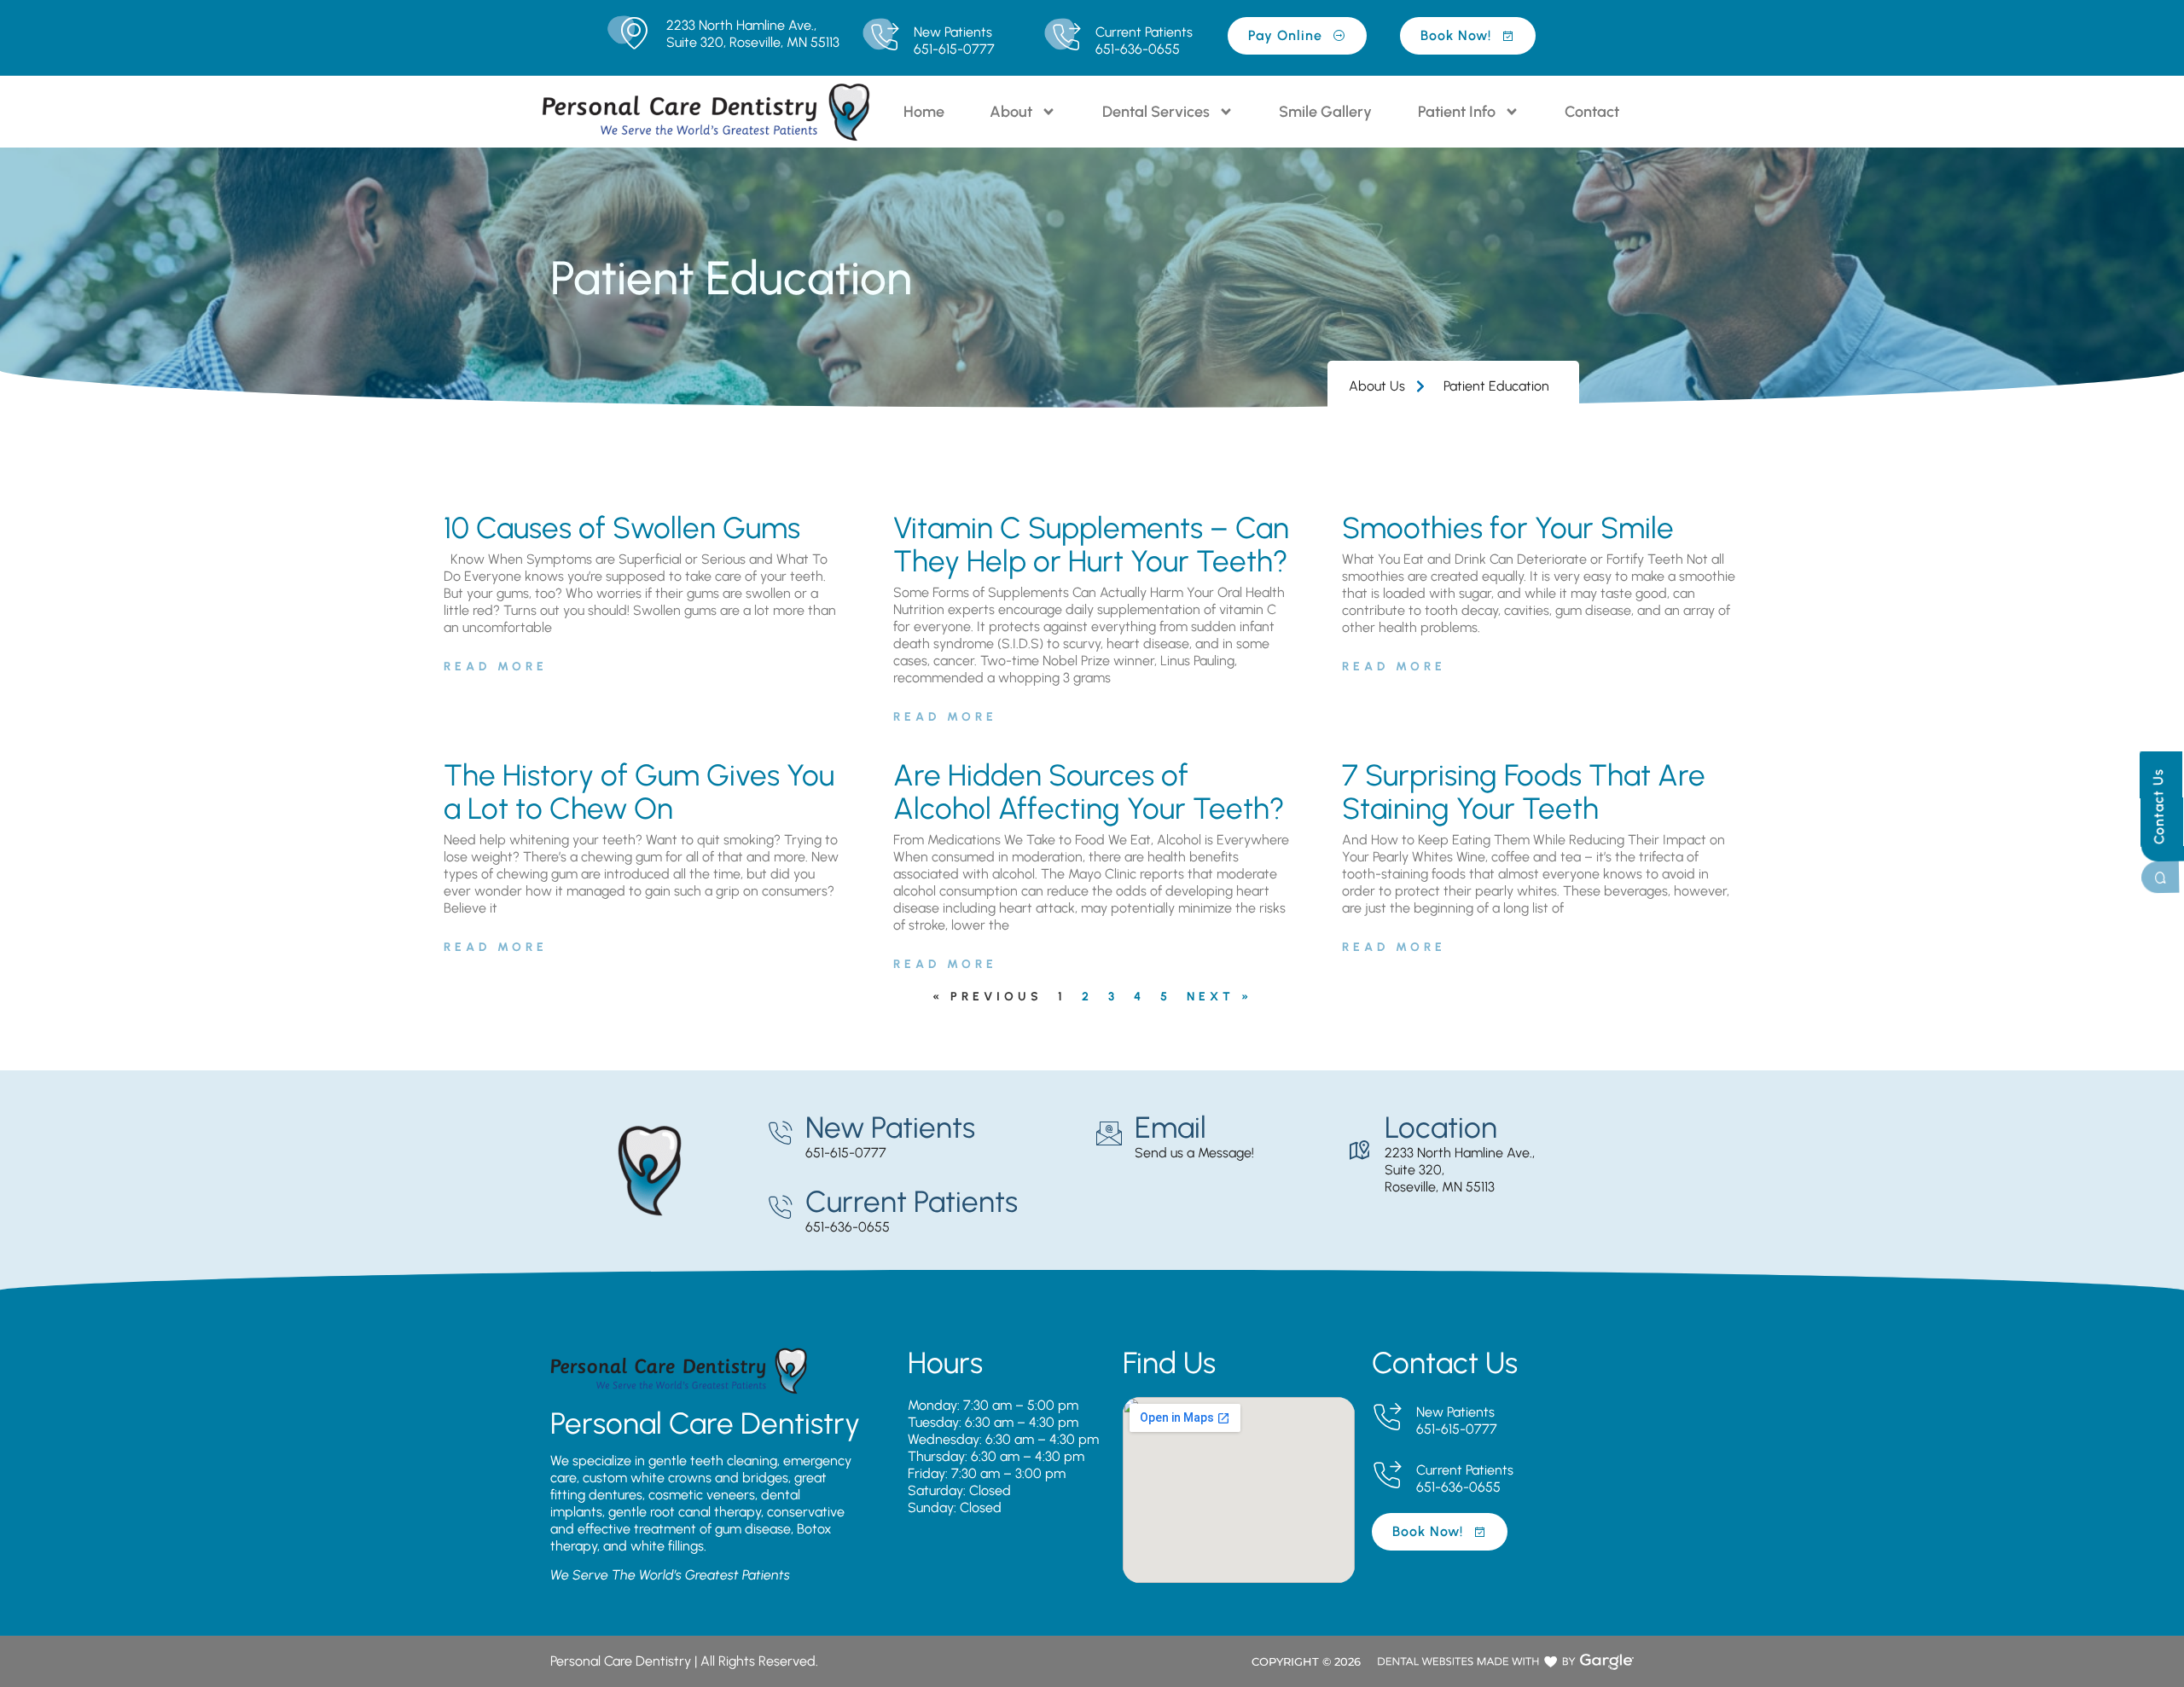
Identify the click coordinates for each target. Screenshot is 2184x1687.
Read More (496, 667)
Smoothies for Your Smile (1508, 528)
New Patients (953, 32)
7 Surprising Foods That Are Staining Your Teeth (1524, 792)
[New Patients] (884, 38)
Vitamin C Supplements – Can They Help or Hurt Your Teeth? (1091, 545)
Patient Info (1457, 112)
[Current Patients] (1066, 38)
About (1011, 112)
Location (1441, 1128)
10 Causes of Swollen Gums (622, 528)
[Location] (1359, 1151)
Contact (1592, 112)
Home (924, 112)
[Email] (1109, 1133)
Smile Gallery (1325, 112)
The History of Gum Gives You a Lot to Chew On (639, 792)
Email (1170, 1128)
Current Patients (1144, 32)
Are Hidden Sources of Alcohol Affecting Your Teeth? (1089, 792)
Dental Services (1156, 112)
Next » (1220, 997)
